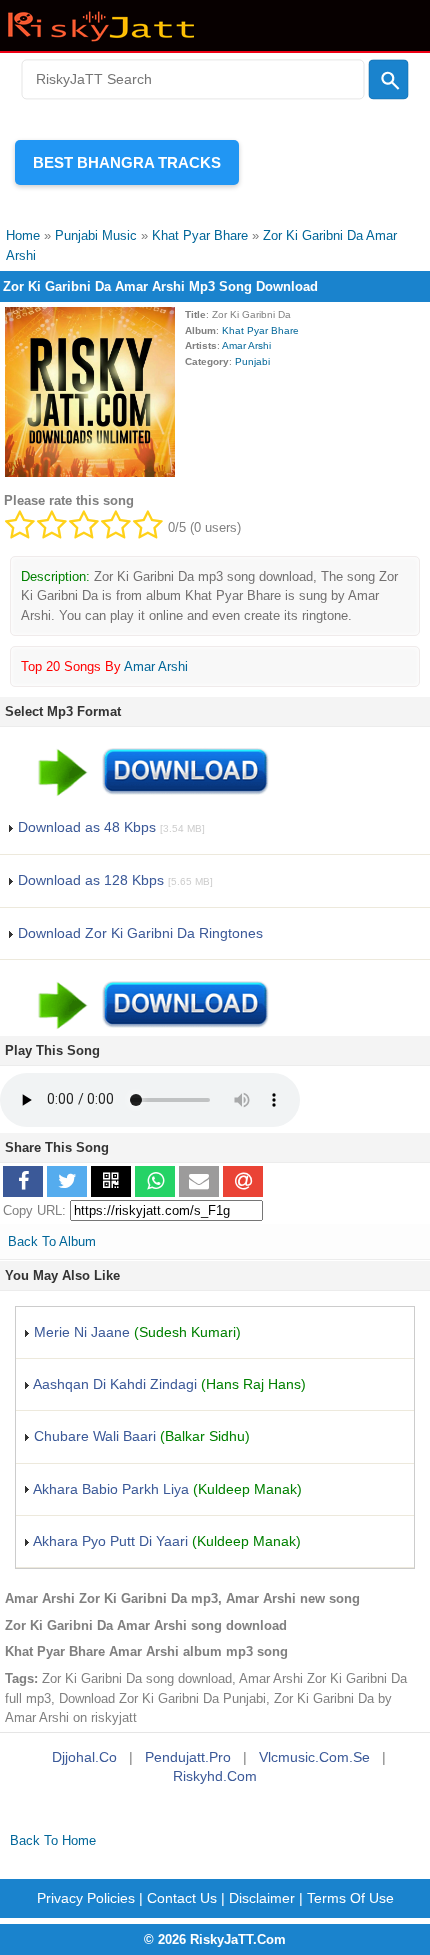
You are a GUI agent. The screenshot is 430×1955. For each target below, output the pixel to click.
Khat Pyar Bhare (260, 330)
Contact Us (182, 1898)
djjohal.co (84, 1757)
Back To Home (53, 1840)
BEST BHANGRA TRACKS (127, 162)
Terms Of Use (350, 1898)
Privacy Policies (86, 1898)
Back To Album (52, 1241)
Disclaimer (262, 1898)
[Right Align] (389, 80)
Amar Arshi (246, 345)
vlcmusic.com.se (314, 1757)
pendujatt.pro (188, 1757)
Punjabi (252, 361)
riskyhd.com (215, 1776)
